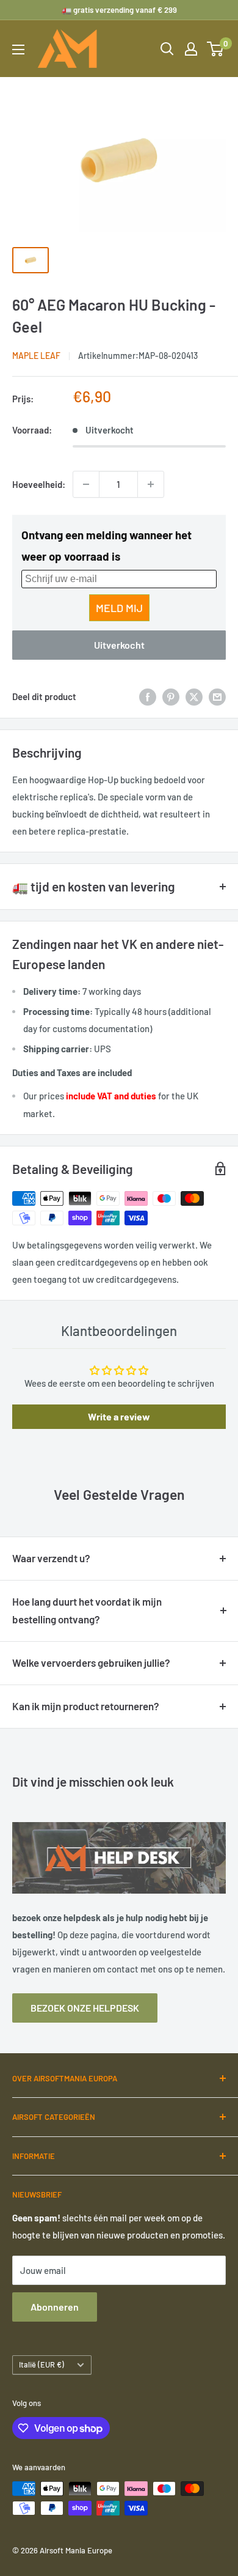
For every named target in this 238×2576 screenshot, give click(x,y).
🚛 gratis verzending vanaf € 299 (119, 10)
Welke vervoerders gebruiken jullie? (91, 1663)
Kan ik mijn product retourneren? (86, 1706)
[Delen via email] (217, 696)
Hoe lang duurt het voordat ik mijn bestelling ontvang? (87, 1611)
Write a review (119, 1416)
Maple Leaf (36, 356)
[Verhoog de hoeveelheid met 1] (151, 484)
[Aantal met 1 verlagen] (86, 484)
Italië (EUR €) (41, 2364)
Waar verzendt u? (51, 1558)
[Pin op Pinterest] (171, 696)
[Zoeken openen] (167, 49)
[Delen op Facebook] (148, 696)
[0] (216, 49)
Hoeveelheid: (39, 484)
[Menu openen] (18, 50)
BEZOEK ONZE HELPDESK (85, 2008)
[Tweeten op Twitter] (194, 696)
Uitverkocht (119, 645)
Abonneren (55, 2307)
